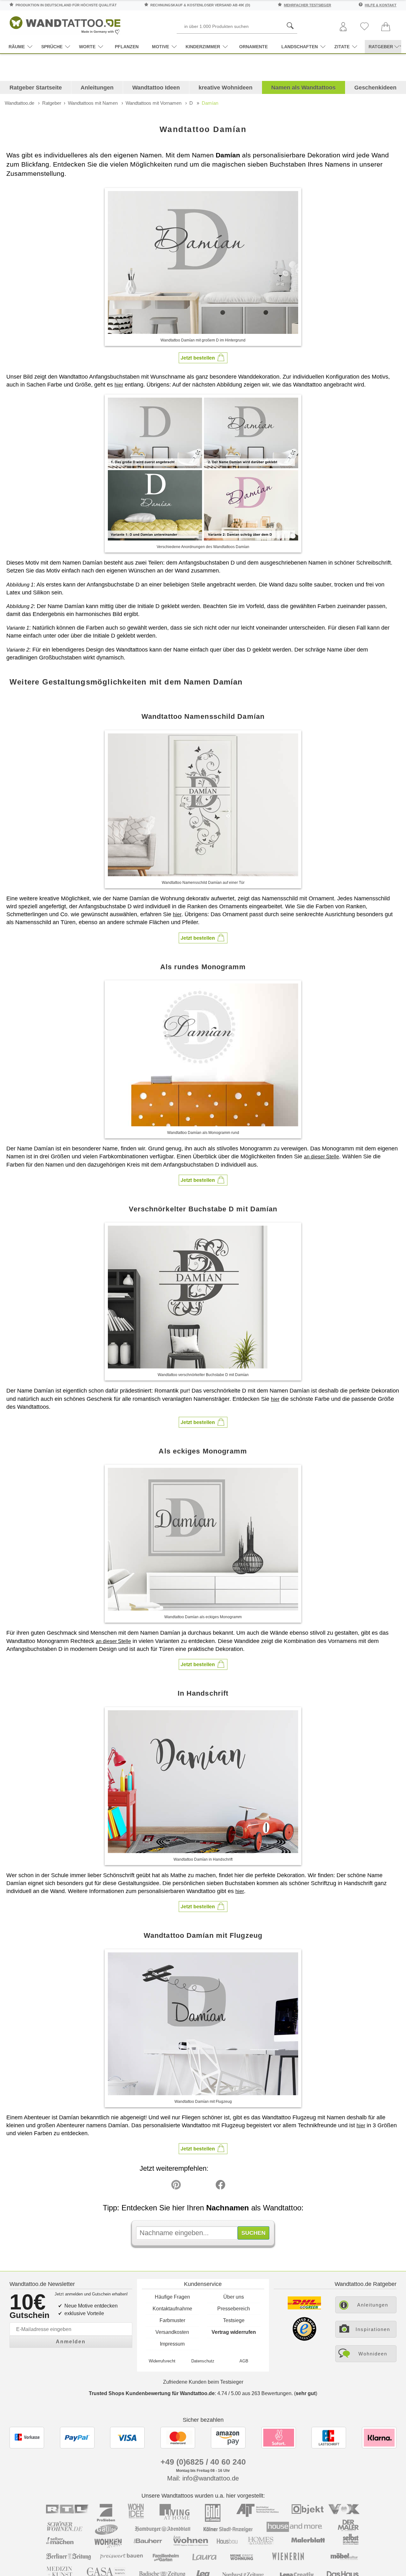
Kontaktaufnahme (172, 2309)
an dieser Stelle (321, 1157)
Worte (87, 47)
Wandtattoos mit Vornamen (154, 103)
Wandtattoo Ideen (156, 88)
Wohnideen (373, 2354)
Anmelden (71, 2342)
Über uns (234, 2297)
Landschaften (300, 47)
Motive (160, 47)
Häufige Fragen (172, 2297)
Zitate (342, 47)
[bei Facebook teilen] (206, 2186)
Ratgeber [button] (381, 47)
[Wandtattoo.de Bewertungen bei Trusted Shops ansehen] (304, 2339)
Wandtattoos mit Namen (93, 103)
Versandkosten (172, 2332)
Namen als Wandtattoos (303, 88)
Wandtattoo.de (20, 103)
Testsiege (234, 2320)
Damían (210, 103)
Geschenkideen (375, 88)
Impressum (172, 2344)
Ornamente (253, 47)
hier (119, 385)
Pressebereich (234, 2309)
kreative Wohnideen (226, 88)
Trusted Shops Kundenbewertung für (152, 2393)
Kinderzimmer (203, 47)
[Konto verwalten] (343, 27)
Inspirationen (373, 2329)
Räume (17, 47)
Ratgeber (52, 103)
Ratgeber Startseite (36, 88)
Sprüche (52, 47)
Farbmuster (172, 2320)
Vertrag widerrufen (234, 2332)
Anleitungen (97, 88)
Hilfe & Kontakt (381, 5)
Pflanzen (127, 47)
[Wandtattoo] (65, 24)
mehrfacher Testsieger (308, 5)
